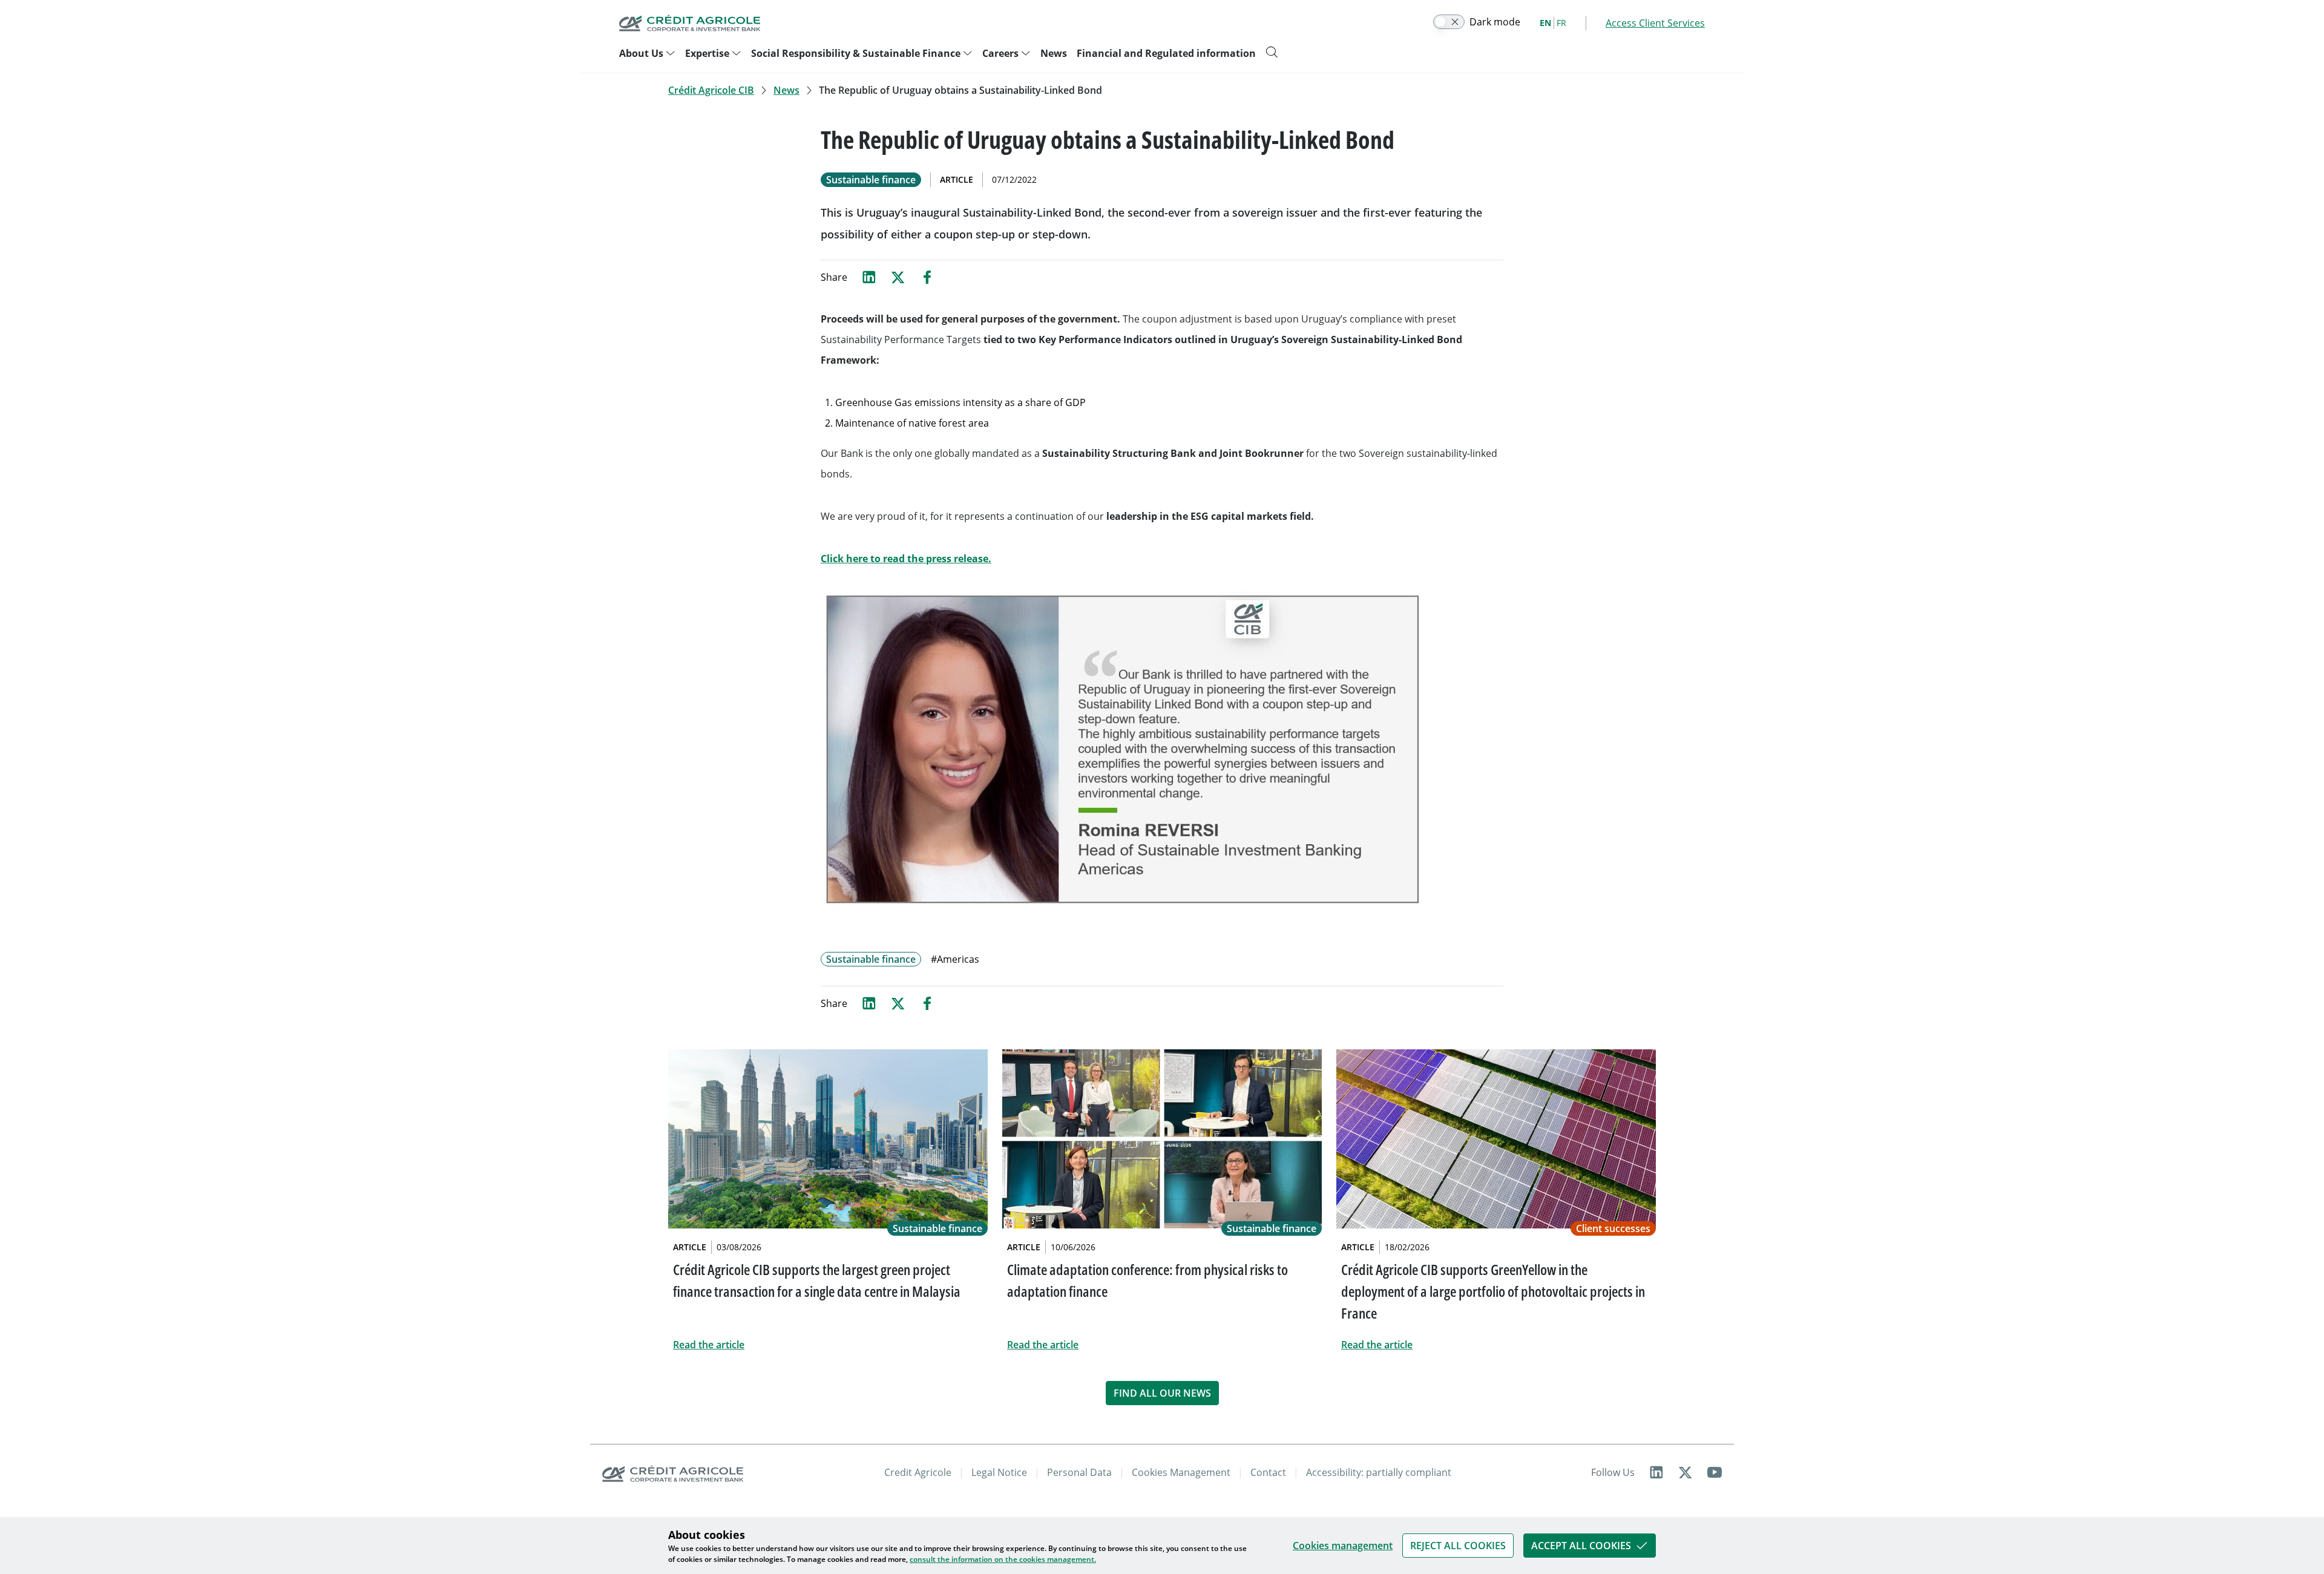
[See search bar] (1272, 52)
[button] (1458, 1546)
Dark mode (1495, 22)
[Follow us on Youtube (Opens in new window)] (1715, 1472)
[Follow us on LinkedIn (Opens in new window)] (1656, 1472)
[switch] (1449, 22)
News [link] (786, 90)
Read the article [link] (709, 1345)
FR (1561, 23)
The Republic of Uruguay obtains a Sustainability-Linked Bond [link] (960, 90)
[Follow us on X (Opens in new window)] (1686, 1472)
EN (1545, 23)
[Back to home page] (690, 23)
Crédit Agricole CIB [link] (711, 90)
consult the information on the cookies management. (1003, 1559)
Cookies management (1343, 1546)
